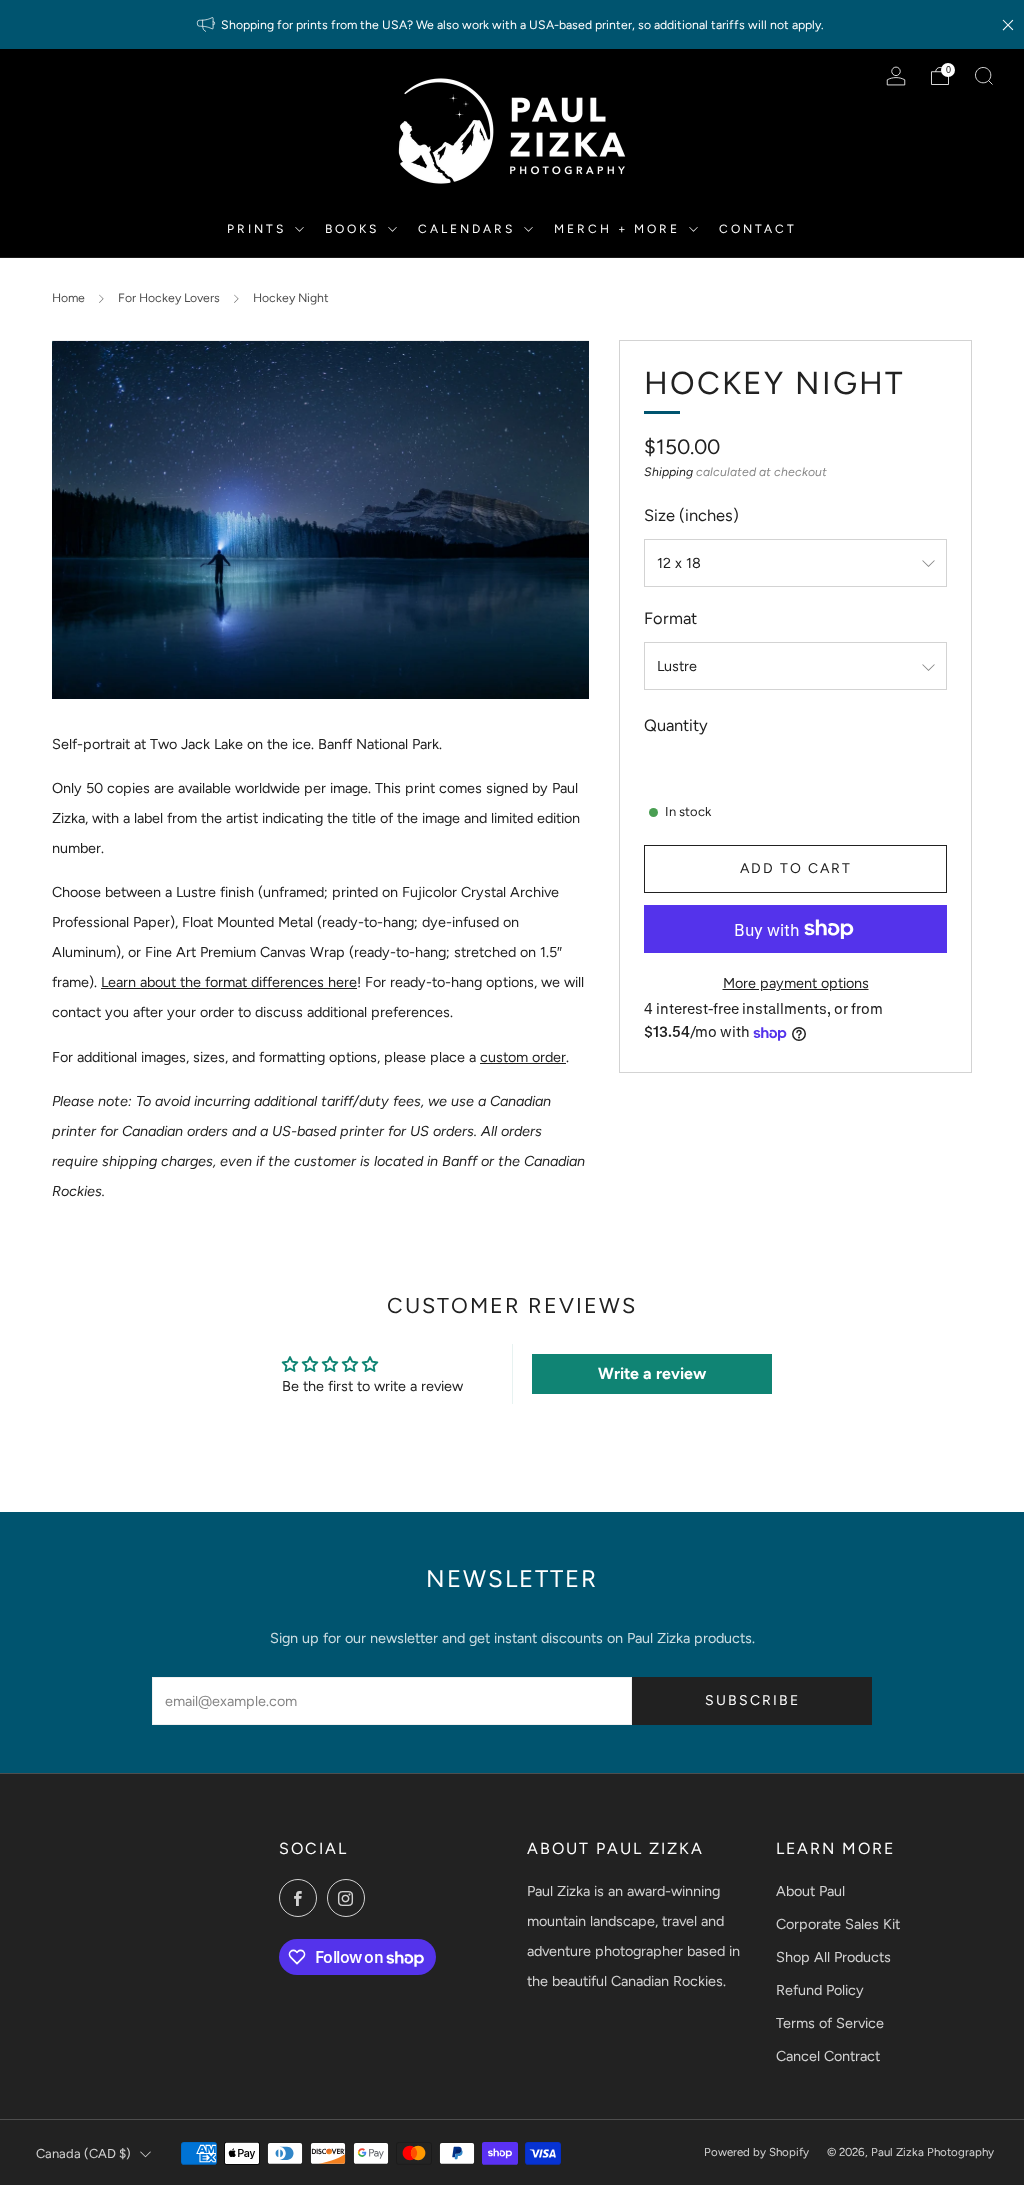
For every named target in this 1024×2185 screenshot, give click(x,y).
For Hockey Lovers (169, 297)
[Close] (1008, 25)
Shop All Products (833, 1957)
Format (670, 618)
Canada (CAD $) (83, 2153)
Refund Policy (820, 1990)
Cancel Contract (828, 2056)
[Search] (984, 76)
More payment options (796, 983)
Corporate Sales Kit (838, 1924)
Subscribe (752, 1700)
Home (68, 297)
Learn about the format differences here (229, 982)
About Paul (810, 1891)
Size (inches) (691, 515)
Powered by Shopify (756, 2152)
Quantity (676, 725)
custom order (523, 1057)
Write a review (652, 1373)
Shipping (668, 471)
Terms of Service (830, 2023)
